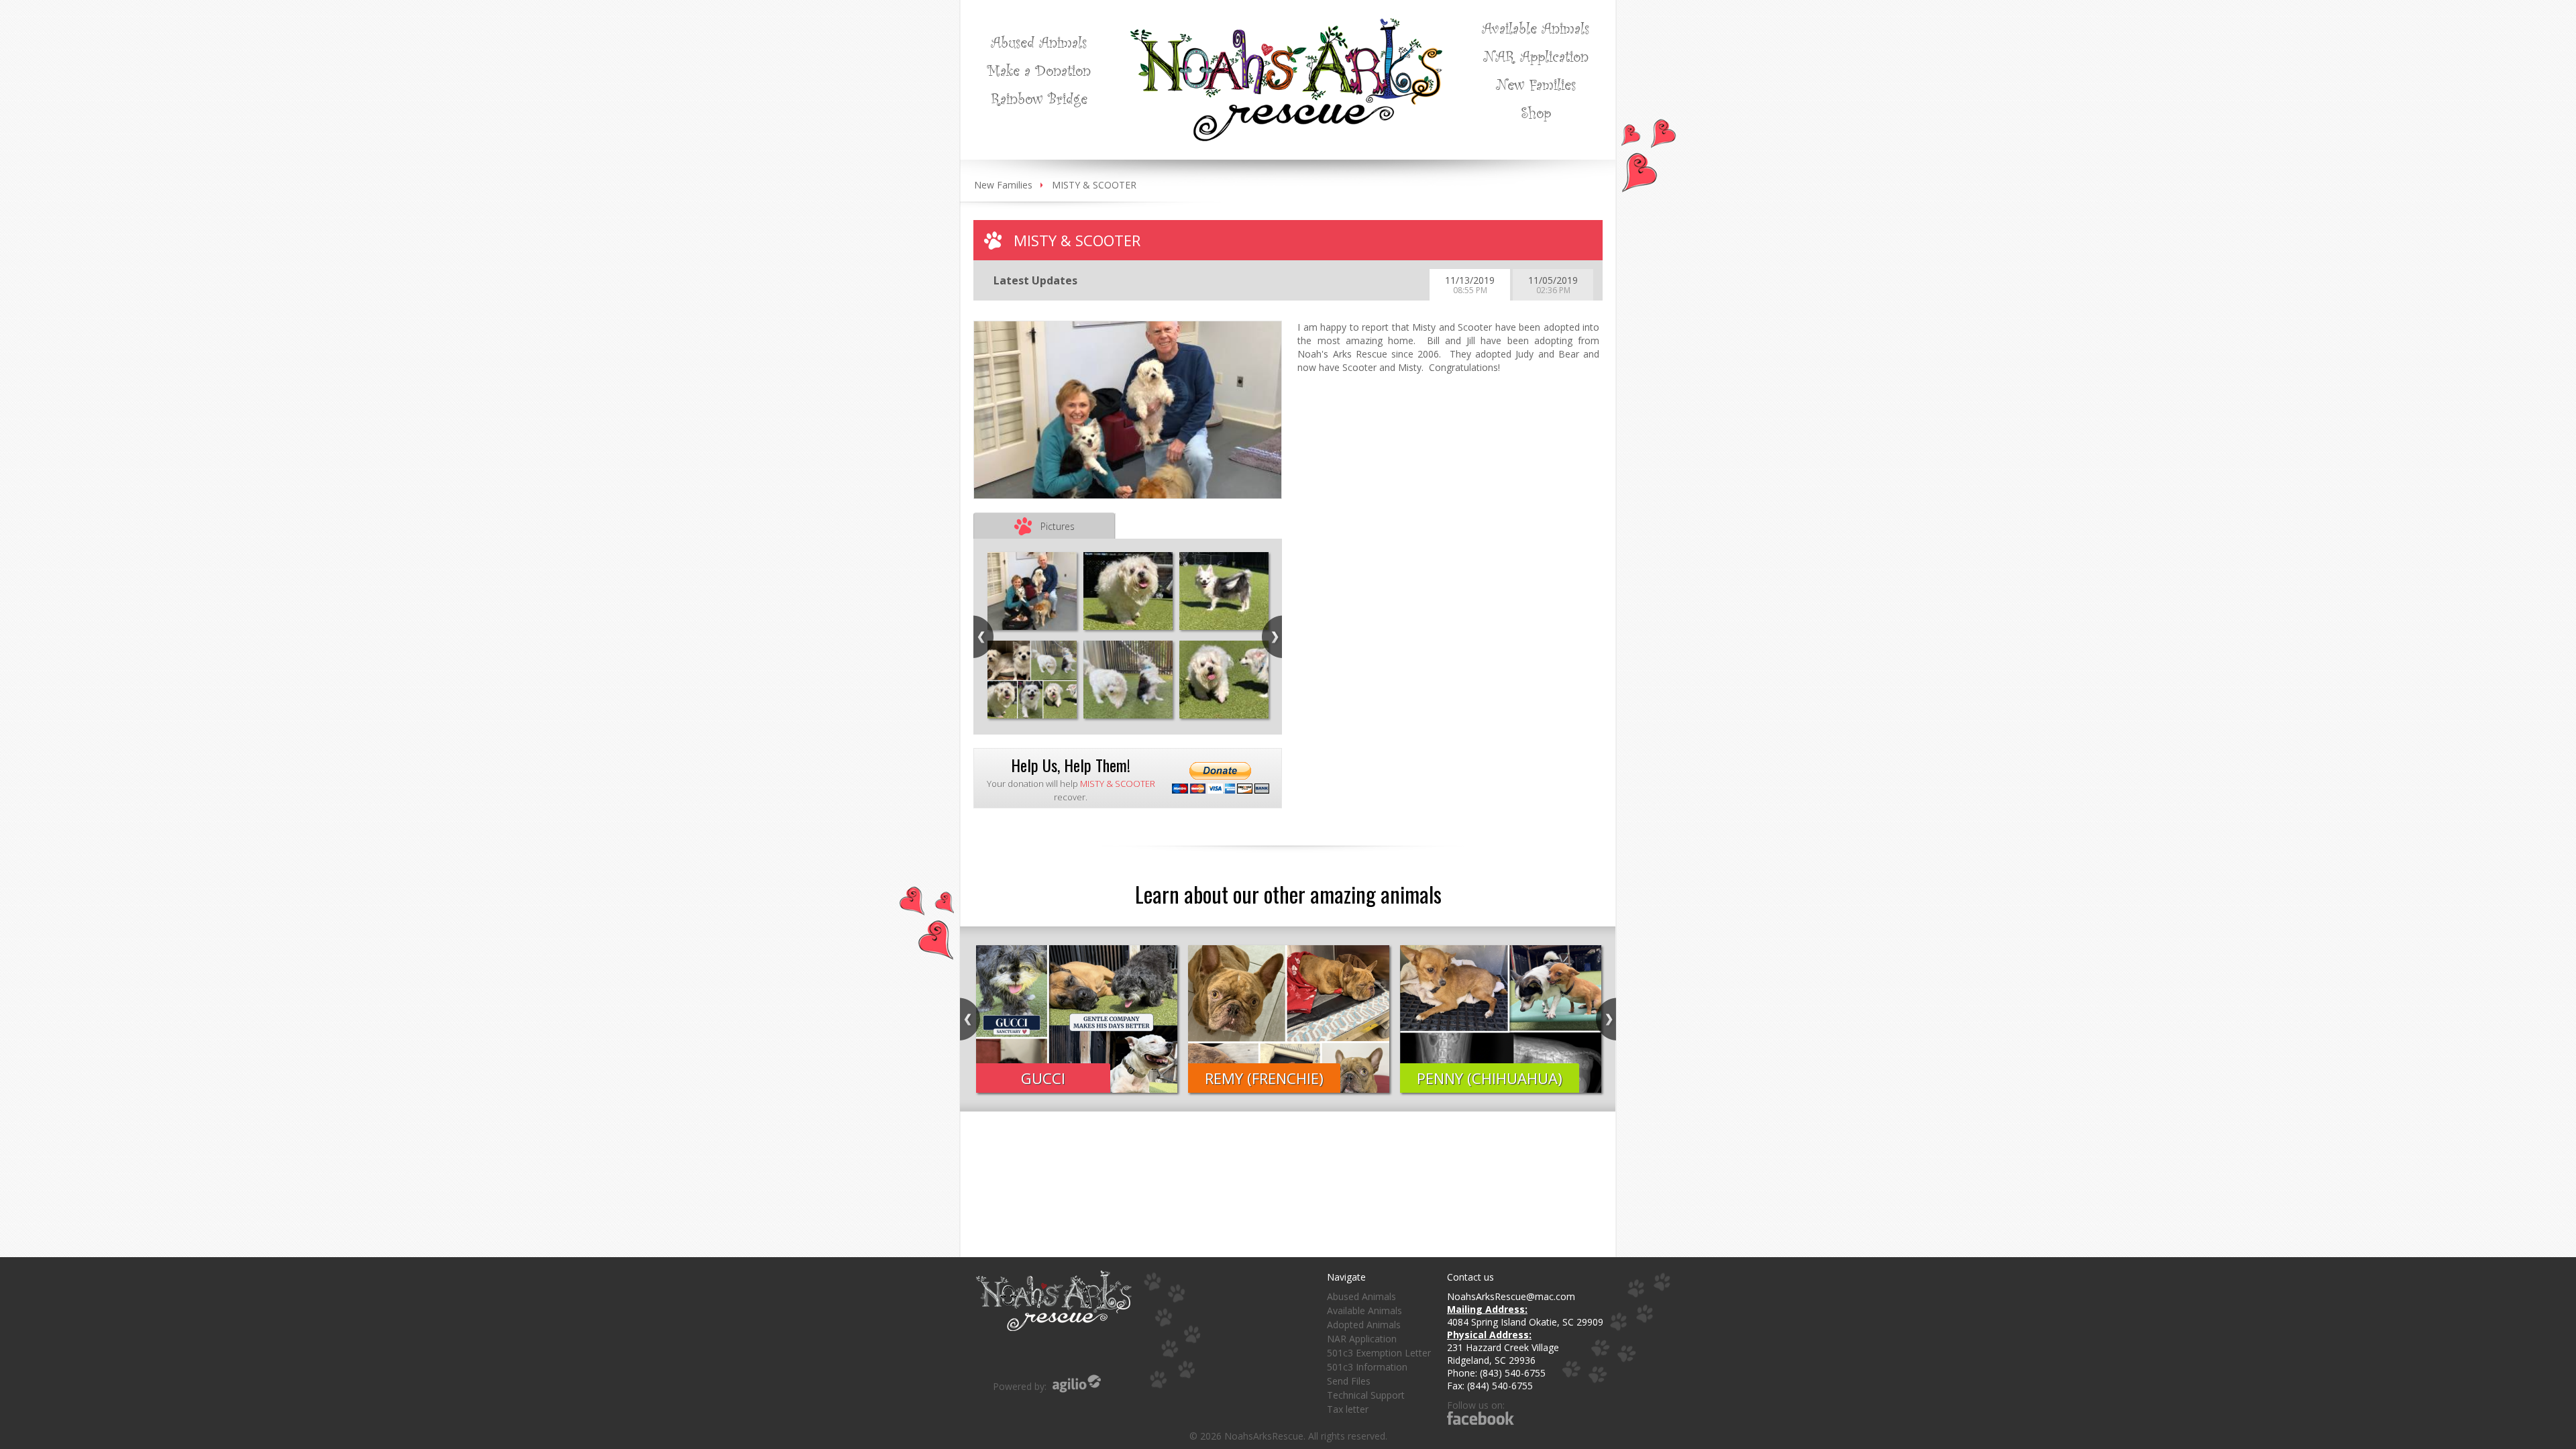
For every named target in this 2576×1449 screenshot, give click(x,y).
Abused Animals (1039, 42)
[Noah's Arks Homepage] (1286, 24)
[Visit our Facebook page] (1481, 1418)
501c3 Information (1367, 1367)
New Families (1536, 84)
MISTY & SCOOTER (1094, 185)
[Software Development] (1077, 1384)
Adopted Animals (1364, 1325)
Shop (1536, 112)
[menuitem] (1039, 42)
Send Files (1349, 1381)
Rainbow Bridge (1039, 98)
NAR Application (1536, 56)
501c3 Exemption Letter (1379, 1353)
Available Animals (1536, 28)
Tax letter (1348, 1409)
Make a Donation (1039, 70)
